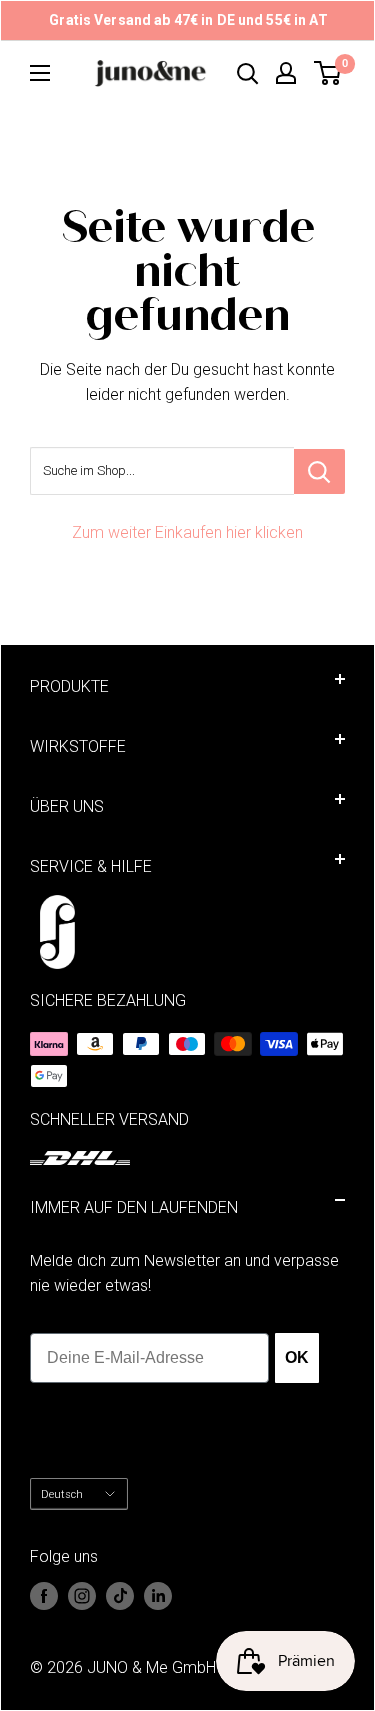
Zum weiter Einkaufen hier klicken (187, 532)
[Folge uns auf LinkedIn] (158, 1596)
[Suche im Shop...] (319, 471)
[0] (328, 73)
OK (296, 1357)
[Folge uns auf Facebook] (44, 1596)
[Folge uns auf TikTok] (120, 1596)
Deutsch (62, 1494)
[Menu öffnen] (40, 73)
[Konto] (286, 73)
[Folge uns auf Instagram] (82, 1596)
